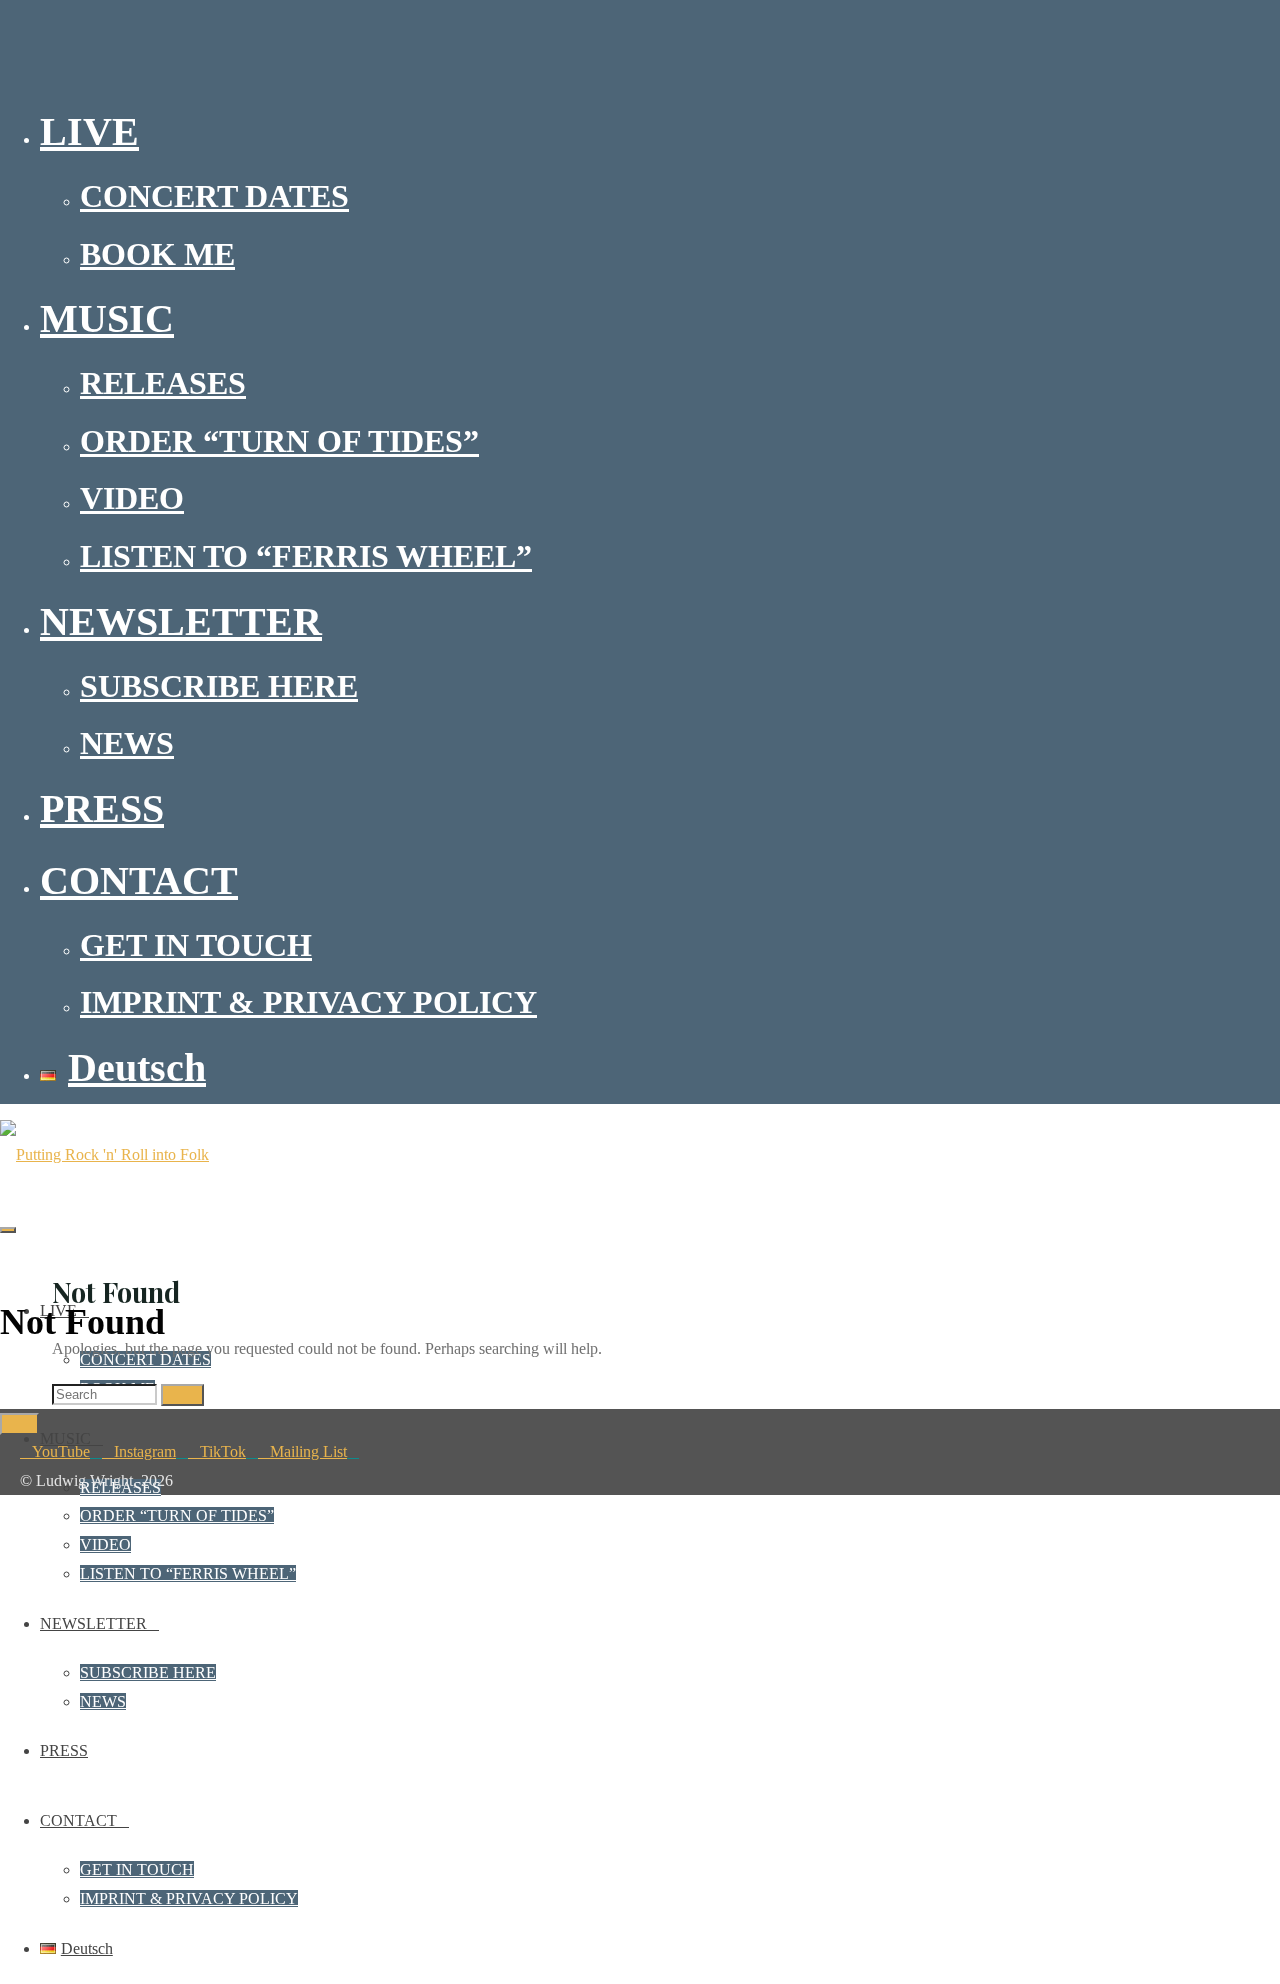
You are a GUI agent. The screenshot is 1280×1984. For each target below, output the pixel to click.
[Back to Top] (19, 1424)
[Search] (182, 1395)
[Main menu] (8, 1230)
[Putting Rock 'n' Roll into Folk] (104, 1154)
